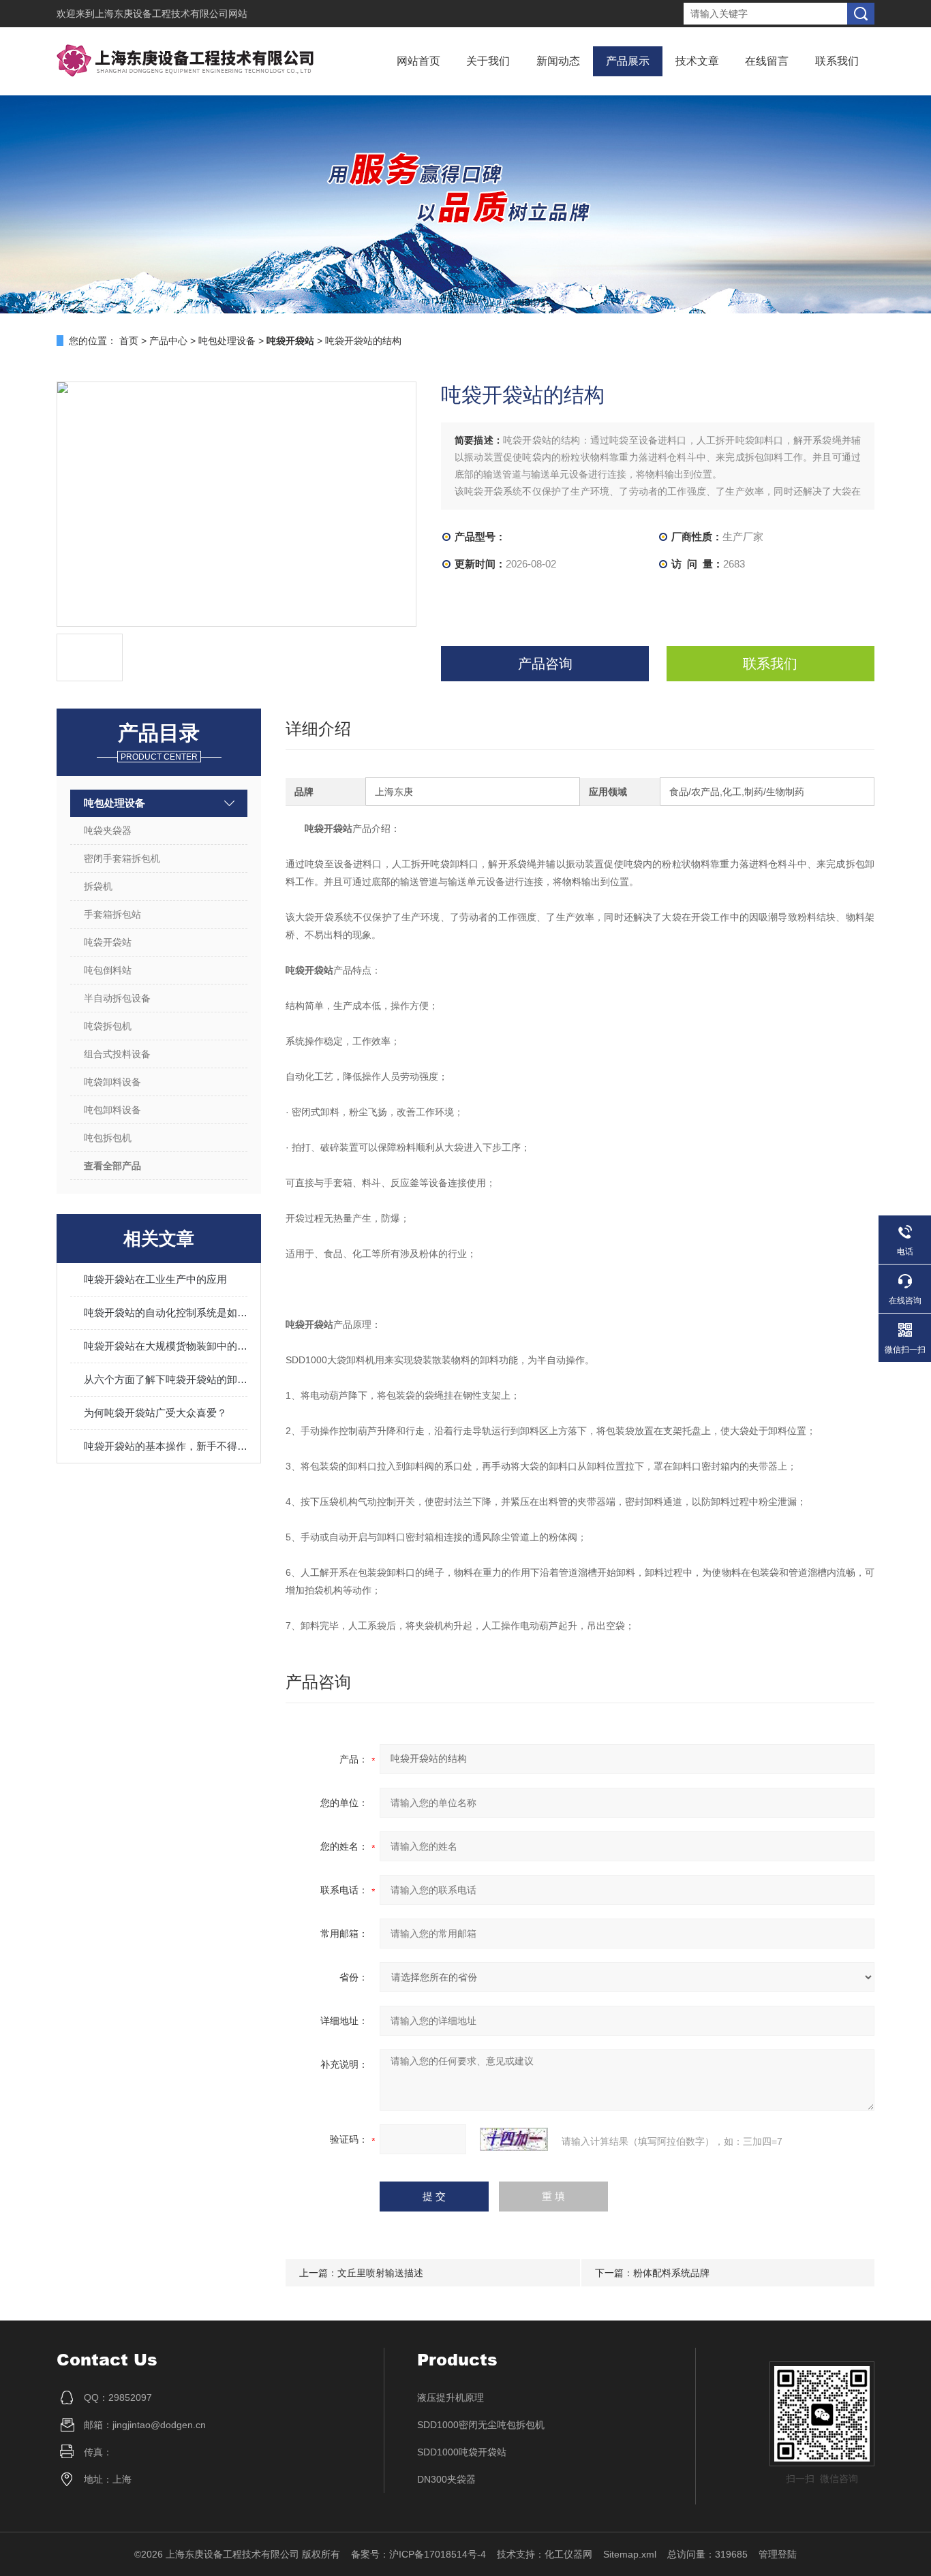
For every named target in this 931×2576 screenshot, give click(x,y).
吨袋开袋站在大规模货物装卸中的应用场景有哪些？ (166, 1346)
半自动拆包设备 (117, 998)
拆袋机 (98, 886)
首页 (129, 341)
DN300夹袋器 (446, 2479)
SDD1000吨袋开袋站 (462, 2452)
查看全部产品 (112, 1166)
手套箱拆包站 (112, 914)
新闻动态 (558, 61)
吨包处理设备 (227, 341)
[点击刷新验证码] (514, 2139)
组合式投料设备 (117, 1054)
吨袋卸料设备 (112, 1082)
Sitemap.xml (630, 2554)
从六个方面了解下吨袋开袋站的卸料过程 (166, 1379)
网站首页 (418, 61)
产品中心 (168, 341)
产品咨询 (545, 664)
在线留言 (767, 61)
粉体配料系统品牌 (671, 2273)
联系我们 (837, 61)
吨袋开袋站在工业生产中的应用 (155, 1279)
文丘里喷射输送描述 (380, 2273)
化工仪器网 (568, 2554)
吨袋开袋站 (108, 942)
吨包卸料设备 (112, 1110)
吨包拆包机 (108, 1138)
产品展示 (628, 61)
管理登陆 (778, 2554)
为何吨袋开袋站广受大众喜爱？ (155, 1413)
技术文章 (697, 61)
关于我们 (488, 61)
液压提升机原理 (451, 2397)
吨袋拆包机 (108, 1026)
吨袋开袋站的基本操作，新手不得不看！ (166, 1446)
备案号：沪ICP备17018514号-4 (418, 2554)
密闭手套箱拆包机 (122, 858)
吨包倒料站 (108, 970)
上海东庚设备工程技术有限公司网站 (171, 14)
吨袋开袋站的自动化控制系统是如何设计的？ (166, 1313)
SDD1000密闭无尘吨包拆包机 (481, 2425)
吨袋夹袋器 (108, 831)
